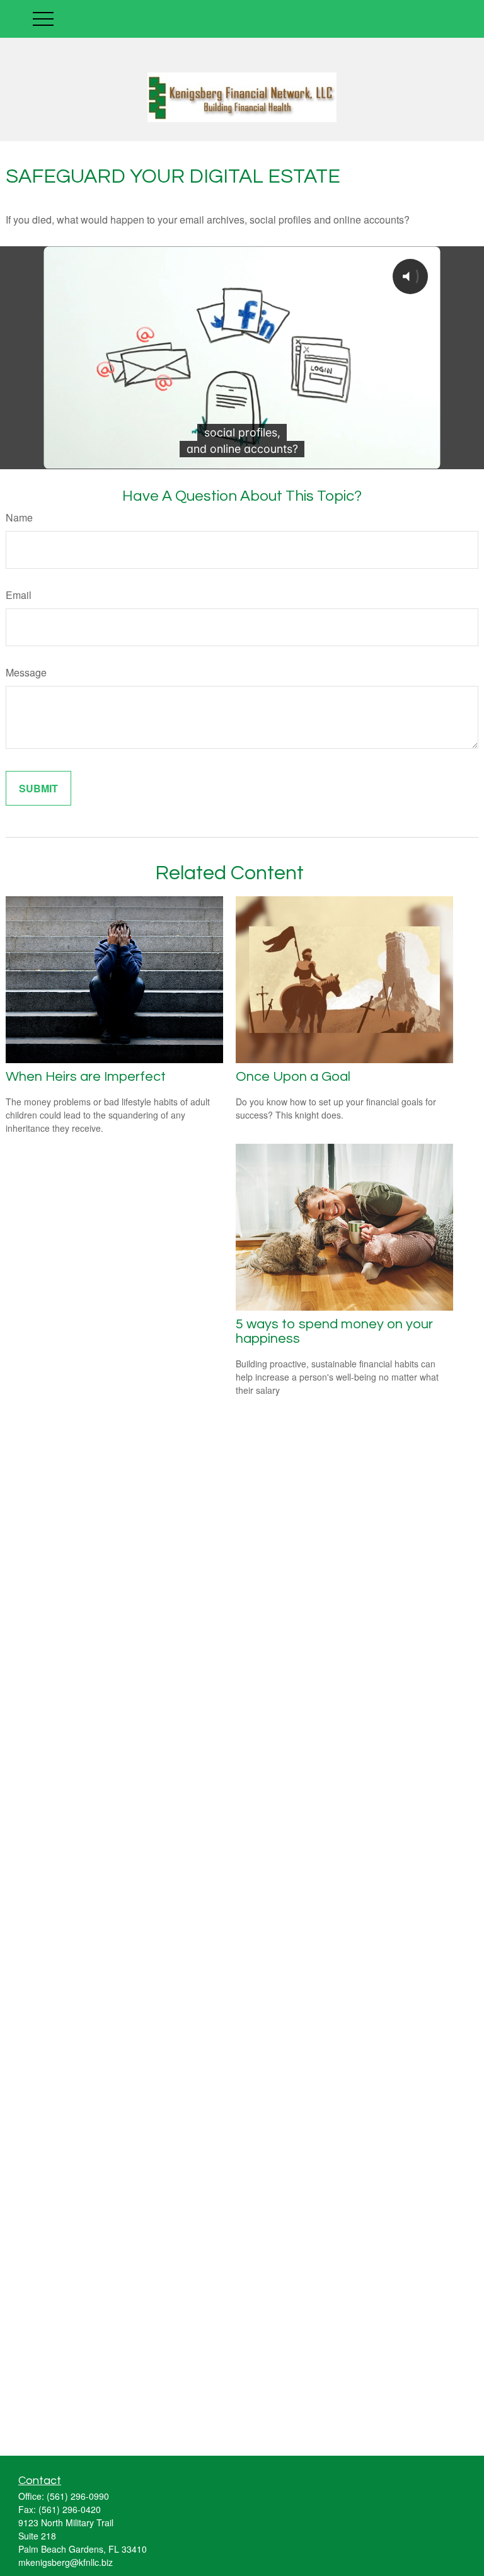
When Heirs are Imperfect (86, 1077)
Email (19, 595)
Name (19, 517)
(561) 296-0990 (78, 2496)
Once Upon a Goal (293, 1077)
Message (26, 672)
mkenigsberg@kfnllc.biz (66, 2562)
